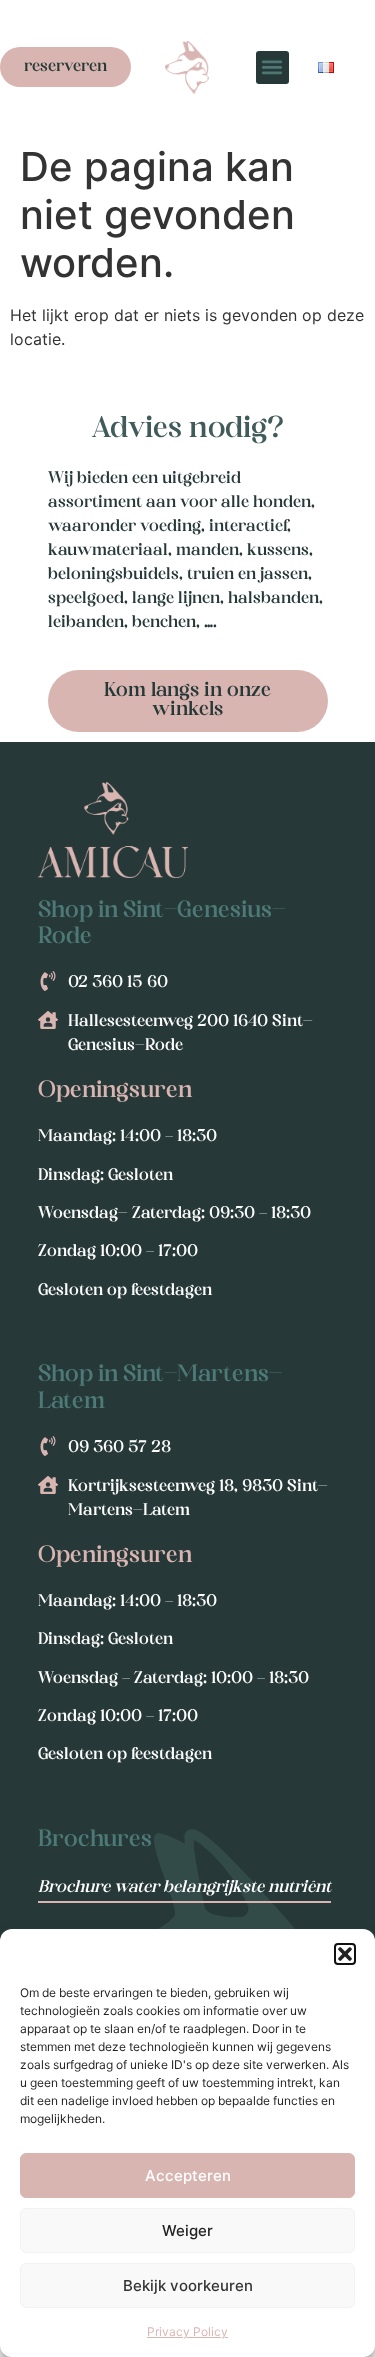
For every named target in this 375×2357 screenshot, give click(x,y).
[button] (345, 1954)
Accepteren (188, 2175)
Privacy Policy (187, 2331)
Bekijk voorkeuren (188, 2285)
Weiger (187, 2230)
